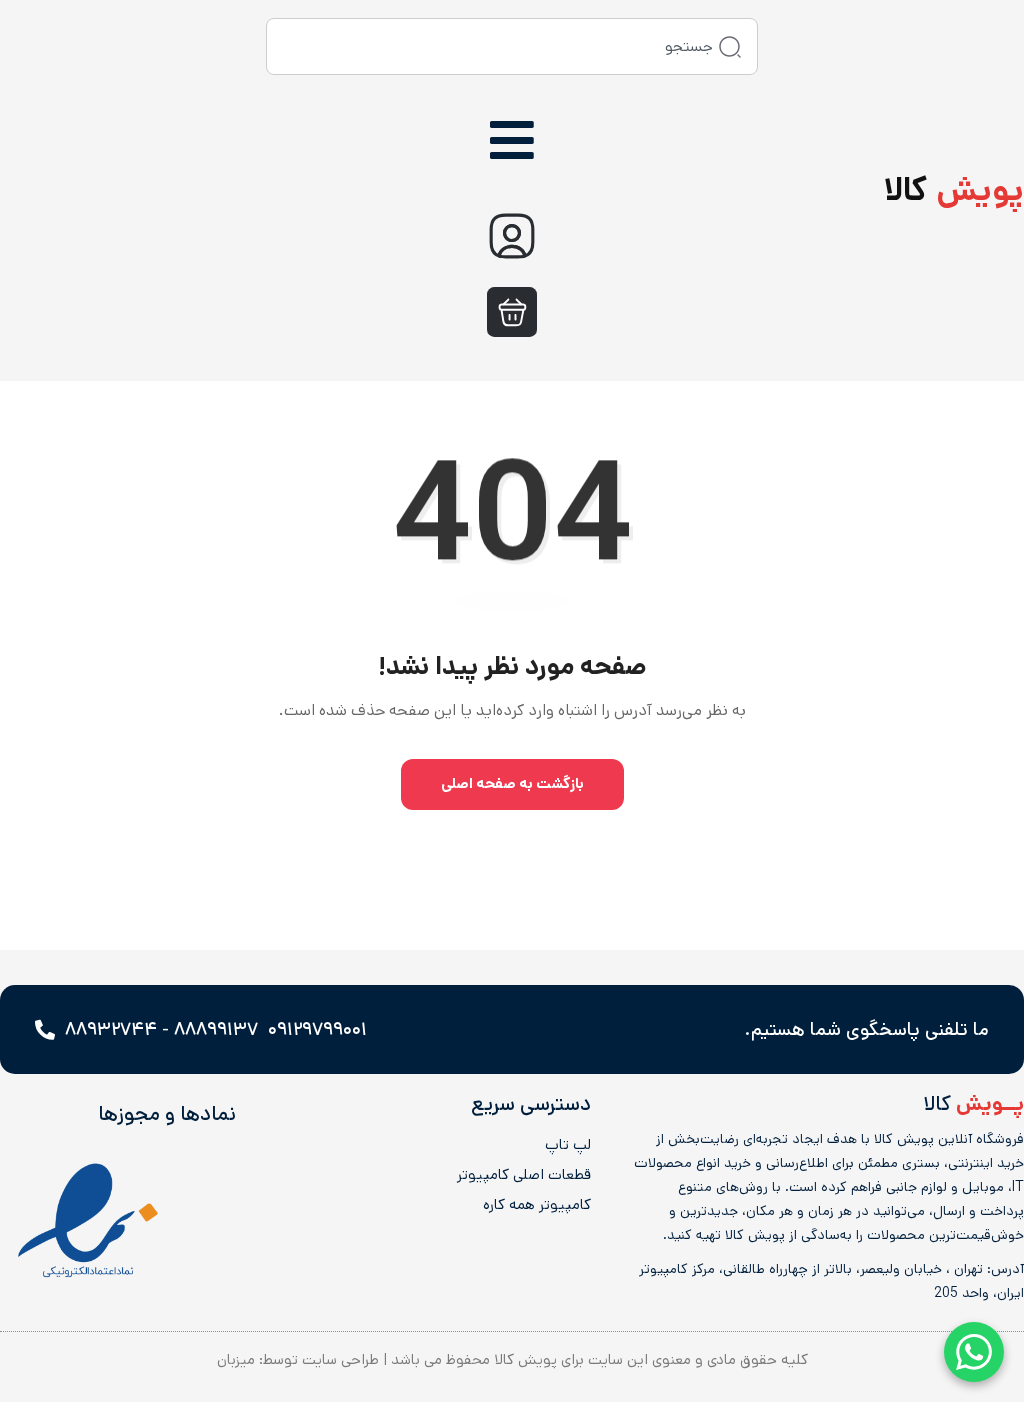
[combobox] (512, 46)
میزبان (236, 1359)
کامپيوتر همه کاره (537, 1205)
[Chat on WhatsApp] (974, 1352)
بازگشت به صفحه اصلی (512, 783)
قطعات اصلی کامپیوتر (524, 1175)
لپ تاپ (568, 1145)
